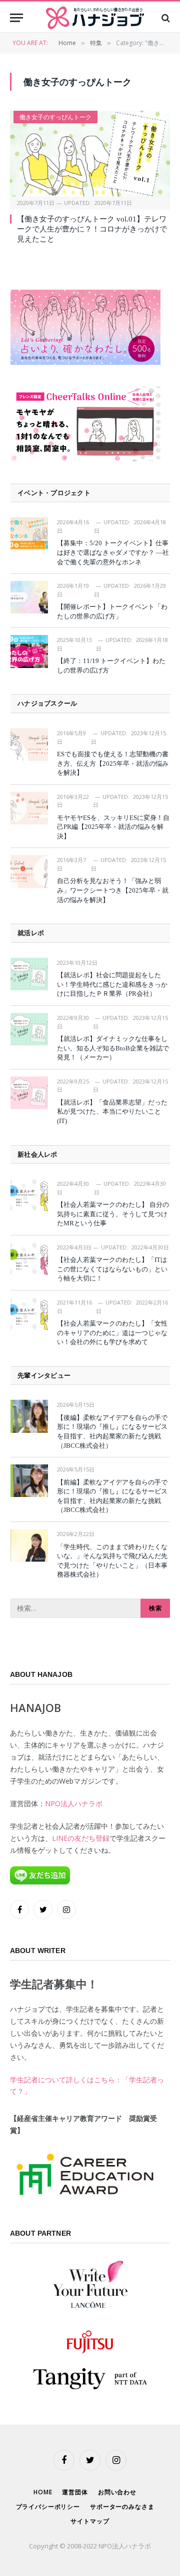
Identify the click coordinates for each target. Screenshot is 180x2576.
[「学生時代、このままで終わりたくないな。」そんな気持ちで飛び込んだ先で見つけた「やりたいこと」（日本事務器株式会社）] (29, 1545)
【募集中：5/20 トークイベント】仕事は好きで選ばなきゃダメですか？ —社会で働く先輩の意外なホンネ (113, 552)
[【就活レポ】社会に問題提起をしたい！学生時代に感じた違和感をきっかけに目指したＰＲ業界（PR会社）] (29, 974)
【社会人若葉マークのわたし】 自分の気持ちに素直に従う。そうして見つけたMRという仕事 (113, 1214)
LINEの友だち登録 (81, 1838)
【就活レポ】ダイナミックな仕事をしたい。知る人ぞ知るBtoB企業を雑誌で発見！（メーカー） (113, 1048)
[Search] (165, 18)
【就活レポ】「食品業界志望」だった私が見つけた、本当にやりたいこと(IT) (112, 1112)
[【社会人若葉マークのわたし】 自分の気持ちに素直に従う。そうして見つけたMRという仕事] (29, 1195)
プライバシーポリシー (48, 2507)
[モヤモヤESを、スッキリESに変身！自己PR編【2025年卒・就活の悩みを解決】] (29, 808)
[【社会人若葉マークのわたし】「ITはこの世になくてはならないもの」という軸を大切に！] (29, 1259)
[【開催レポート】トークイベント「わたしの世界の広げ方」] (29, 597)
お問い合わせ (117, 2492)
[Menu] (16, 18)
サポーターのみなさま (122, 2507)
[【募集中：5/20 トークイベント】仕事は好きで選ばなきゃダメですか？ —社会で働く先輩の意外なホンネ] (29, 533)
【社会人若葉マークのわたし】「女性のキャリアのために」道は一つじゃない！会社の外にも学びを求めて (112, 1333)
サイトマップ (90, 2521)
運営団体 (75, 2492)
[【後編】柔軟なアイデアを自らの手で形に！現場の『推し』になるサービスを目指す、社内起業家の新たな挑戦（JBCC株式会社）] (29, 1416)
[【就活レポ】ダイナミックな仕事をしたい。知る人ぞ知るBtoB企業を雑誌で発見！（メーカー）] (29, 1029)
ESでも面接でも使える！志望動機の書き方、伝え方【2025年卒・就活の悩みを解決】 (113, 763)
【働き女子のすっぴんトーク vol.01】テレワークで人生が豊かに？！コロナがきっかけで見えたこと (92, 229)
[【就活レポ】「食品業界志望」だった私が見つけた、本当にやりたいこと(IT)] (29, 1093)
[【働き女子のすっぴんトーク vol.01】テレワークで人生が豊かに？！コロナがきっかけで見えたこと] (90, 153)
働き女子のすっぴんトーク (55, 117)
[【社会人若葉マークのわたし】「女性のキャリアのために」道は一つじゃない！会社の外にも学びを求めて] (29, 1314)
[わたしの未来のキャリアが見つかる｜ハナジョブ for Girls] (95, 18)
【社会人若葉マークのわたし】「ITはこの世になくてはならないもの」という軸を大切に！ (112, 1269)
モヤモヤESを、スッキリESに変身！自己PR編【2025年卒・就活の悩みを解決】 (113, 827)
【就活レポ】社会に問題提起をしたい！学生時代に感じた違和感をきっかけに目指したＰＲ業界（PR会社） (112, 984)
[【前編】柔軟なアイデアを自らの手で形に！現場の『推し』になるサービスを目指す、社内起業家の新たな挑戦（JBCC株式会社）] (29, 1481)
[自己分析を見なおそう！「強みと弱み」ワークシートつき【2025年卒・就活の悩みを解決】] (29, 871)
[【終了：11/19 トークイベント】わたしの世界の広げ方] (29, 651)
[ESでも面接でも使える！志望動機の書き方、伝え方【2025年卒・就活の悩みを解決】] (29, 744)
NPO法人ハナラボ (74, 1803)
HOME (43, 2492)
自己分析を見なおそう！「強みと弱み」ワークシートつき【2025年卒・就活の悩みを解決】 (113, 890)
